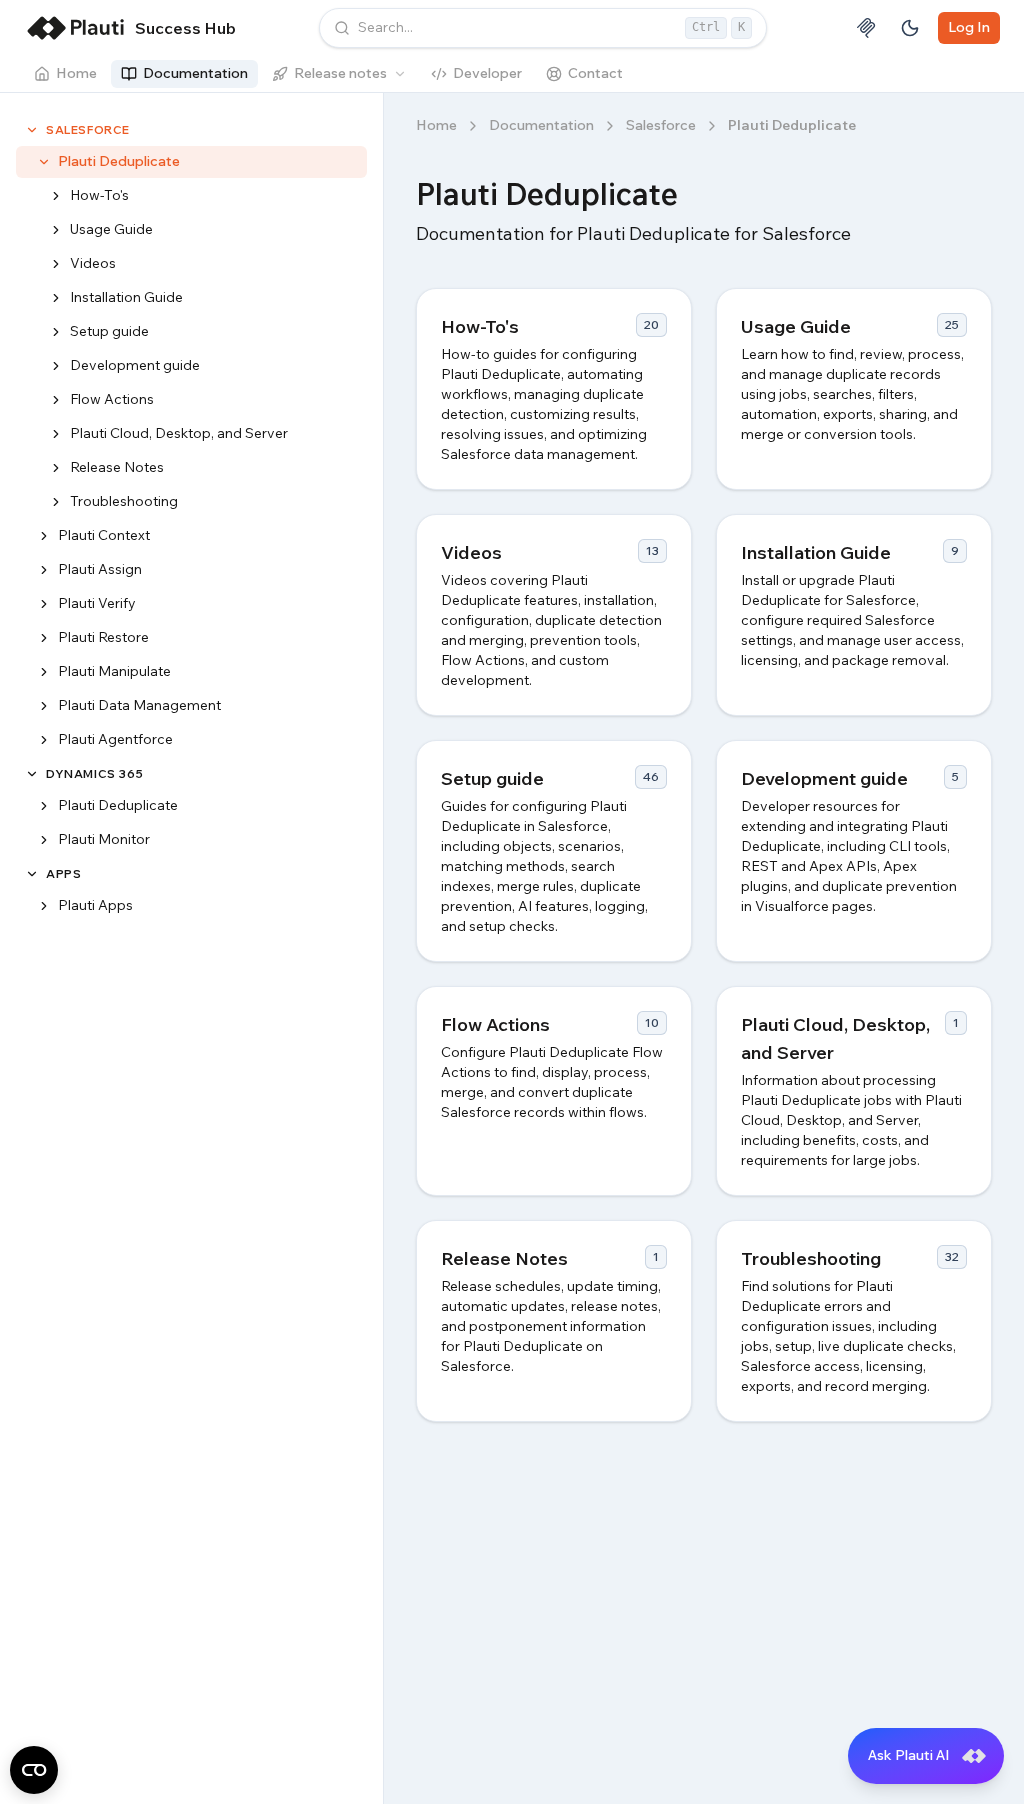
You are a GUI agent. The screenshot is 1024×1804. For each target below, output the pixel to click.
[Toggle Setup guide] (56, 332)
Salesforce (88, 129)
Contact (595, 73)
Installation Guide (126, 297)
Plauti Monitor (104, 839)
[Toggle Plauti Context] (44, 536)
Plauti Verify (97, 603)
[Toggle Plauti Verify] (44, 604)
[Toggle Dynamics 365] (32, 774)
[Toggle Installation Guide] (56, 298)
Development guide (135, 365)
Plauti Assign (100, 569)
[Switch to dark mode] (910, 28)
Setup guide (109, 331)
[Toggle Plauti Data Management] (44, 706)
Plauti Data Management (139, 705)
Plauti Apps (95, 905)
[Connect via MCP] (866, 28)
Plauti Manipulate (114, 671)
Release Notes (117, 467)
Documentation (195, 73)
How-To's (99, 195)
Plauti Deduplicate (119, 161)
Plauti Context (104, 535)
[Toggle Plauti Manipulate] (44, 672)
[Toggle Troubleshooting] (56, 502)
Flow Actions (112, 399)
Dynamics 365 (94, 773)
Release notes (340, 73)
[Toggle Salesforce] (32, 130)
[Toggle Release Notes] (56, 468)
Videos (93, 263)
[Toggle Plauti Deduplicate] (44, 162)
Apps (63, 873)
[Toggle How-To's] (56, 196)
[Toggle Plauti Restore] (44, 638)
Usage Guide (111, 229)
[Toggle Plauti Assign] (44, 570)
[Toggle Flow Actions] (56, 400)
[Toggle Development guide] (56, 366)
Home (76, 73)
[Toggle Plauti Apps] (44, 906)
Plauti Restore (103, 637)
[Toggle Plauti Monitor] (44, 840)
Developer (487, 73)
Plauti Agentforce (115, 739)
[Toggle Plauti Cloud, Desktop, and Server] (56, 434)
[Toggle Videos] (56, 264)
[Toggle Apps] (32, 874)
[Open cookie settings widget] (34, 1770)
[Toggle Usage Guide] (56, 230)
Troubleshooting (124, 501)
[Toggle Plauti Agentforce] (44, 740)
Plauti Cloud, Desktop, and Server (179, 433)
